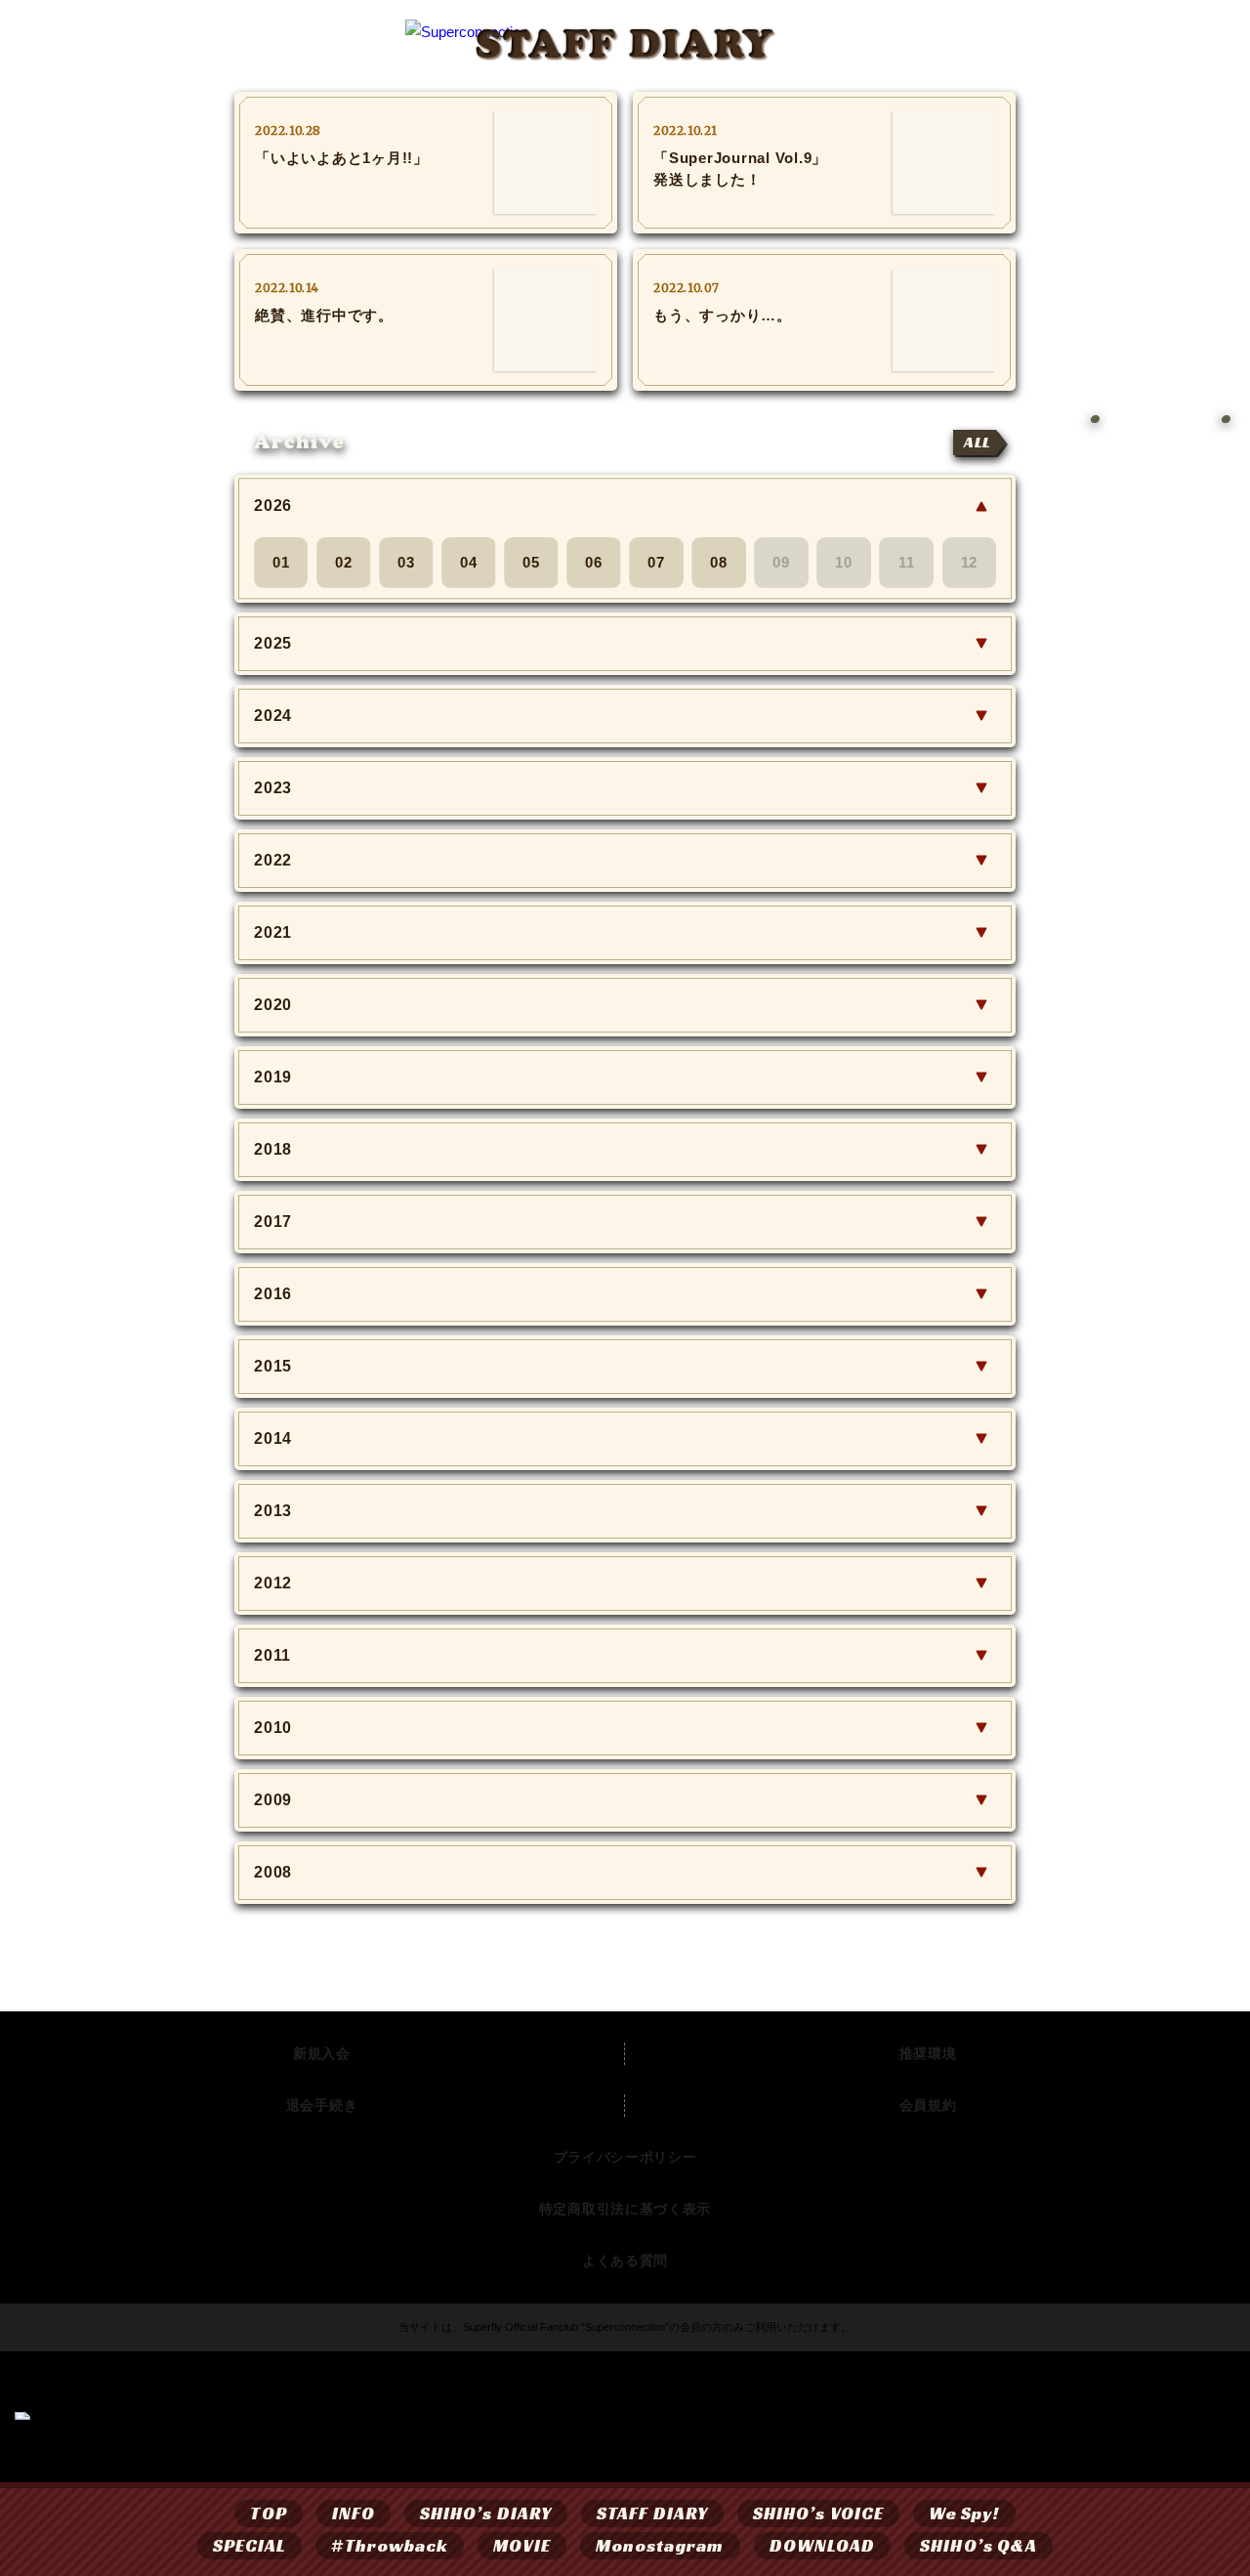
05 (531, 562)
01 (281, 562)
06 (594, 562)
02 (344, 562)
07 (656, 562)
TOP (268, 2513)
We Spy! (964, 2513)
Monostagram (660, 2545)
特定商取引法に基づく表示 (625, 2209)
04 (469, 562)
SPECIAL (250, 2545)
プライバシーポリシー (625, 2157)
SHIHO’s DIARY (486, 2513)
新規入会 (322, 2053)
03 (406, 562)
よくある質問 (625, 2260)
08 (719, 562)
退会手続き (322, 2105)
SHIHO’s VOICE (818, 2513)
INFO (354, 2513)
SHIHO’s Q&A (979, 2545)
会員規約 (928, 2105)
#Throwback (390, 2545)
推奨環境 (928, 2053)
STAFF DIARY (652, 2513)
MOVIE (521, 2545)
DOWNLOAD (823, 2545)
